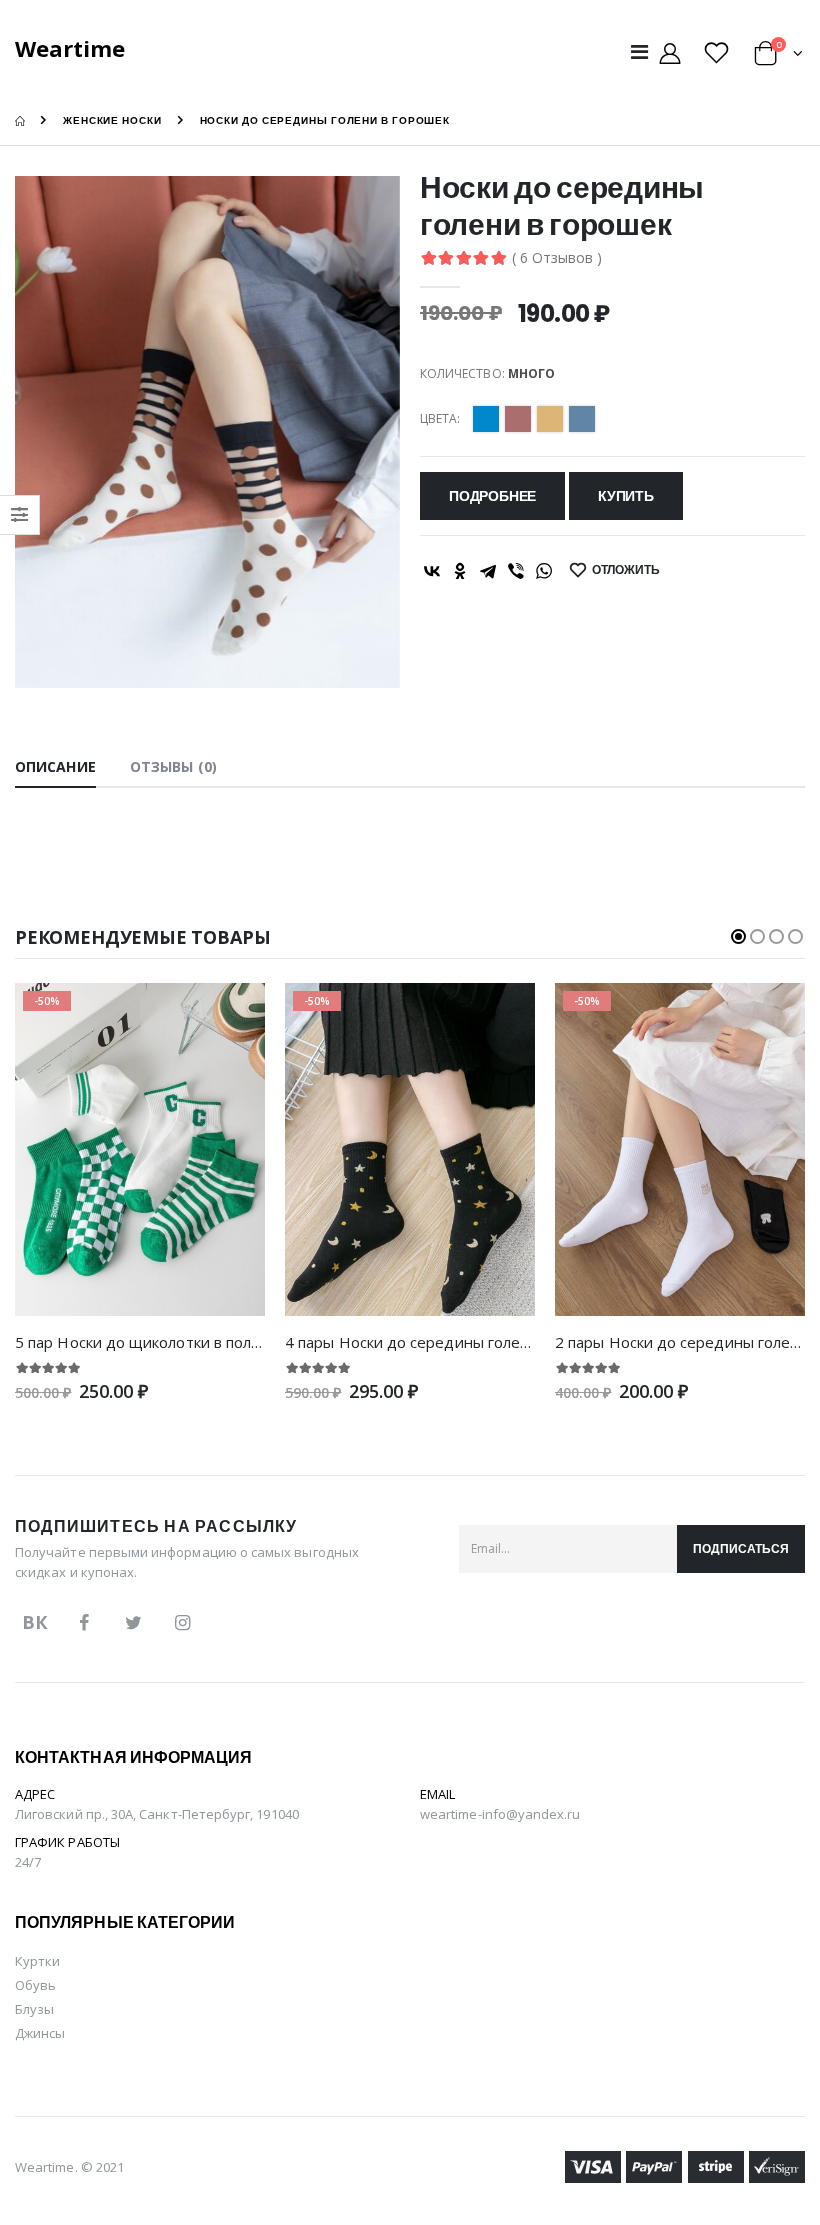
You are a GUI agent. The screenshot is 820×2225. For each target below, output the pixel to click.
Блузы (34, 2009)
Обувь (35, 1985)
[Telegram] (488, 571)
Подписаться (741, 1548)
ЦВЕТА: (440, 419)
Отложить (626, 569)
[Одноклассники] (460, 571)
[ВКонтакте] (432, 571)
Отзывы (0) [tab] (173, 766)
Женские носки (112, 120)
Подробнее (492, 496)
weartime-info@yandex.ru (500, 1814)
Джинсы (40, 2033)
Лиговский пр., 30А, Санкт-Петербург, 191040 (157, 1814)
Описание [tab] (55, 766)
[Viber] (516, 571)
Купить (626, 496)
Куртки (37, 1961)
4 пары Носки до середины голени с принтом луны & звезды (507, 1342)
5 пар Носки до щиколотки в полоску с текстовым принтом (228, 1342)
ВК (34, 1622)
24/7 (28, 1862)
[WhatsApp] (544, 571)
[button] (778, 56)
